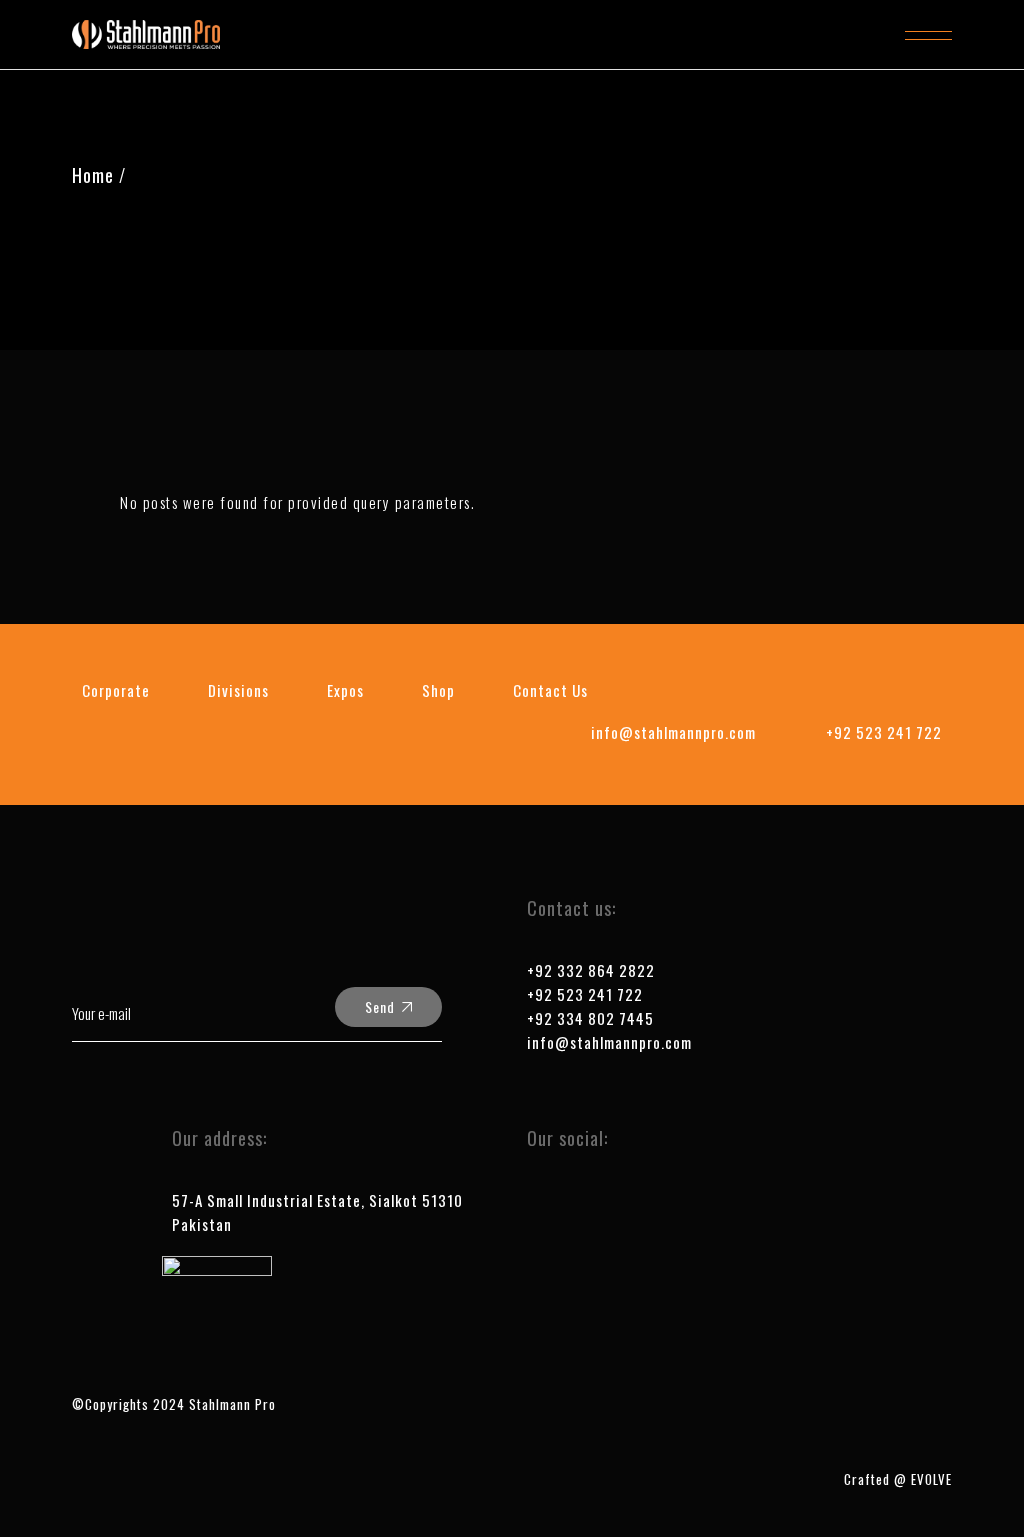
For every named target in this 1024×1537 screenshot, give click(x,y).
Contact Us (550, 690)
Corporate (116, 690)
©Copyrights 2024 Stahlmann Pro (174, 1404)
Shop (438, 690)
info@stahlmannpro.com (609, 1042)
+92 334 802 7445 (590, 1018)
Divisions (238, 690)
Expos (345, 690)
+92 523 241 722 (585, 994)
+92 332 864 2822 (591, 970)
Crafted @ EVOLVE (898, 1479)
